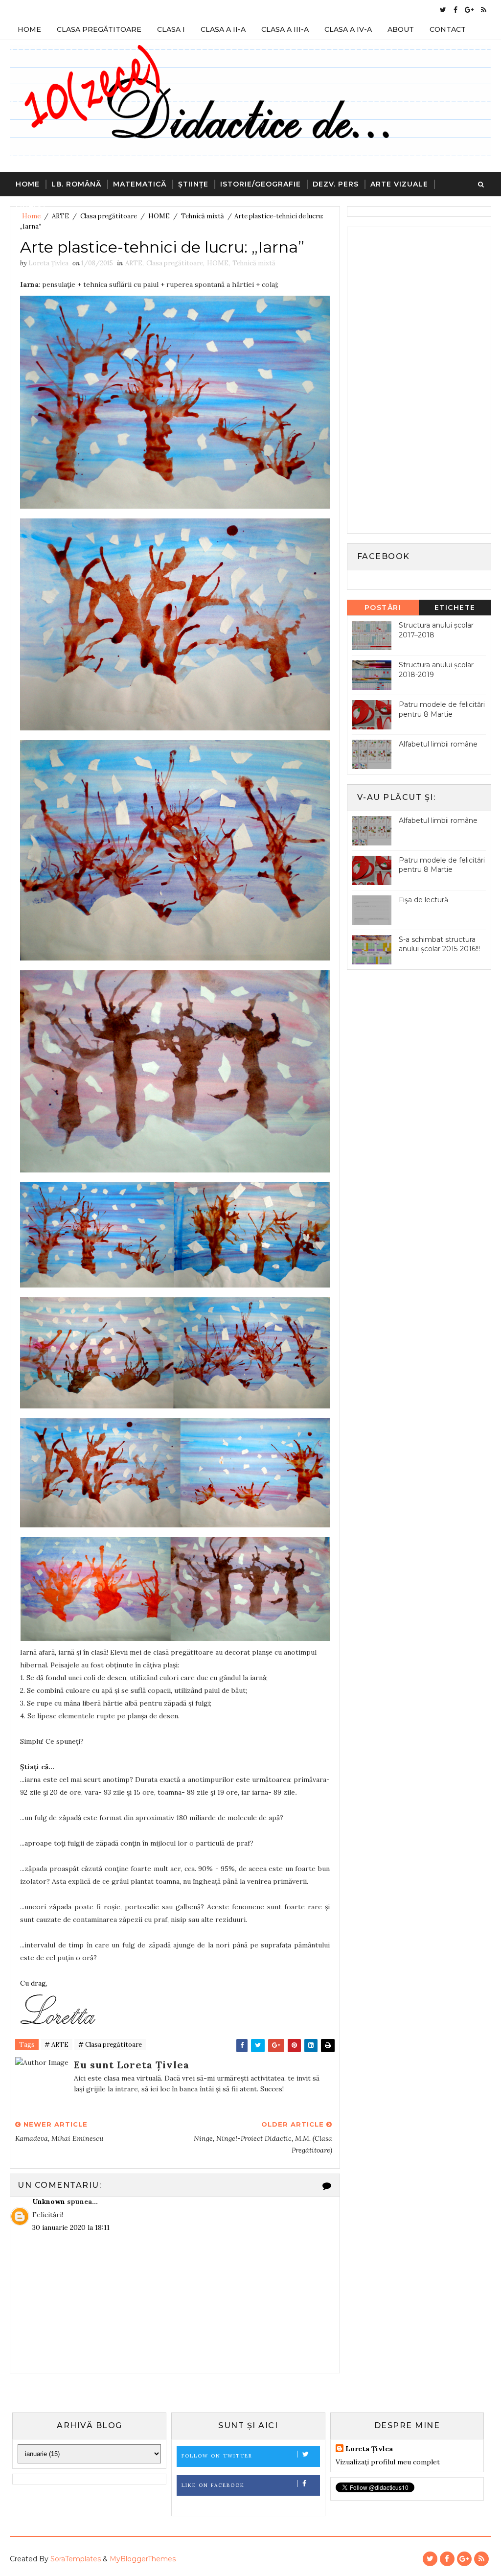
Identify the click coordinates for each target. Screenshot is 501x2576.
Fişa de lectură (423, 900)
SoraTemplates (76, 2559)
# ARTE (57, 2045)
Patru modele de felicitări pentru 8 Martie (442, 709)
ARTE (134, 263)
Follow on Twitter (217, 2456)
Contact (448, 29)
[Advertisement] (426, 379)
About (401, 29)
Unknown (49, 2201)
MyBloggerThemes (143, 2559)
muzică (31, 209)
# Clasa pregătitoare (110, 2045)
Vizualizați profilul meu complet (388, 2462)
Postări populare (383, 609)
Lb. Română (76, 184)
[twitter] (443, 10)
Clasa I (171, 29)
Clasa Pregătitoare (99, 29)
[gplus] (469, 10)
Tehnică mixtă (254, 263)
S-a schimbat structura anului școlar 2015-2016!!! (439, 944)
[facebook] (455, 10)
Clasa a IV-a (348, 29)
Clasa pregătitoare (175, 263)
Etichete (455, 608)
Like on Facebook (213, 2485)
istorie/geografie (261, 184)
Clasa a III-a (285, 29)
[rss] (484, 10)
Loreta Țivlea (369, 2449)
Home (29, 29)
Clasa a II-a (223, 29)
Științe (193, 184)
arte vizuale (399, 184)
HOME (218, 263)
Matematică (140, 184)
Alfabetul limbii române (438, 744)
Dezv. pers (336, 184)
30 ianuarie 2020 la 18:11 (71, 2227)
